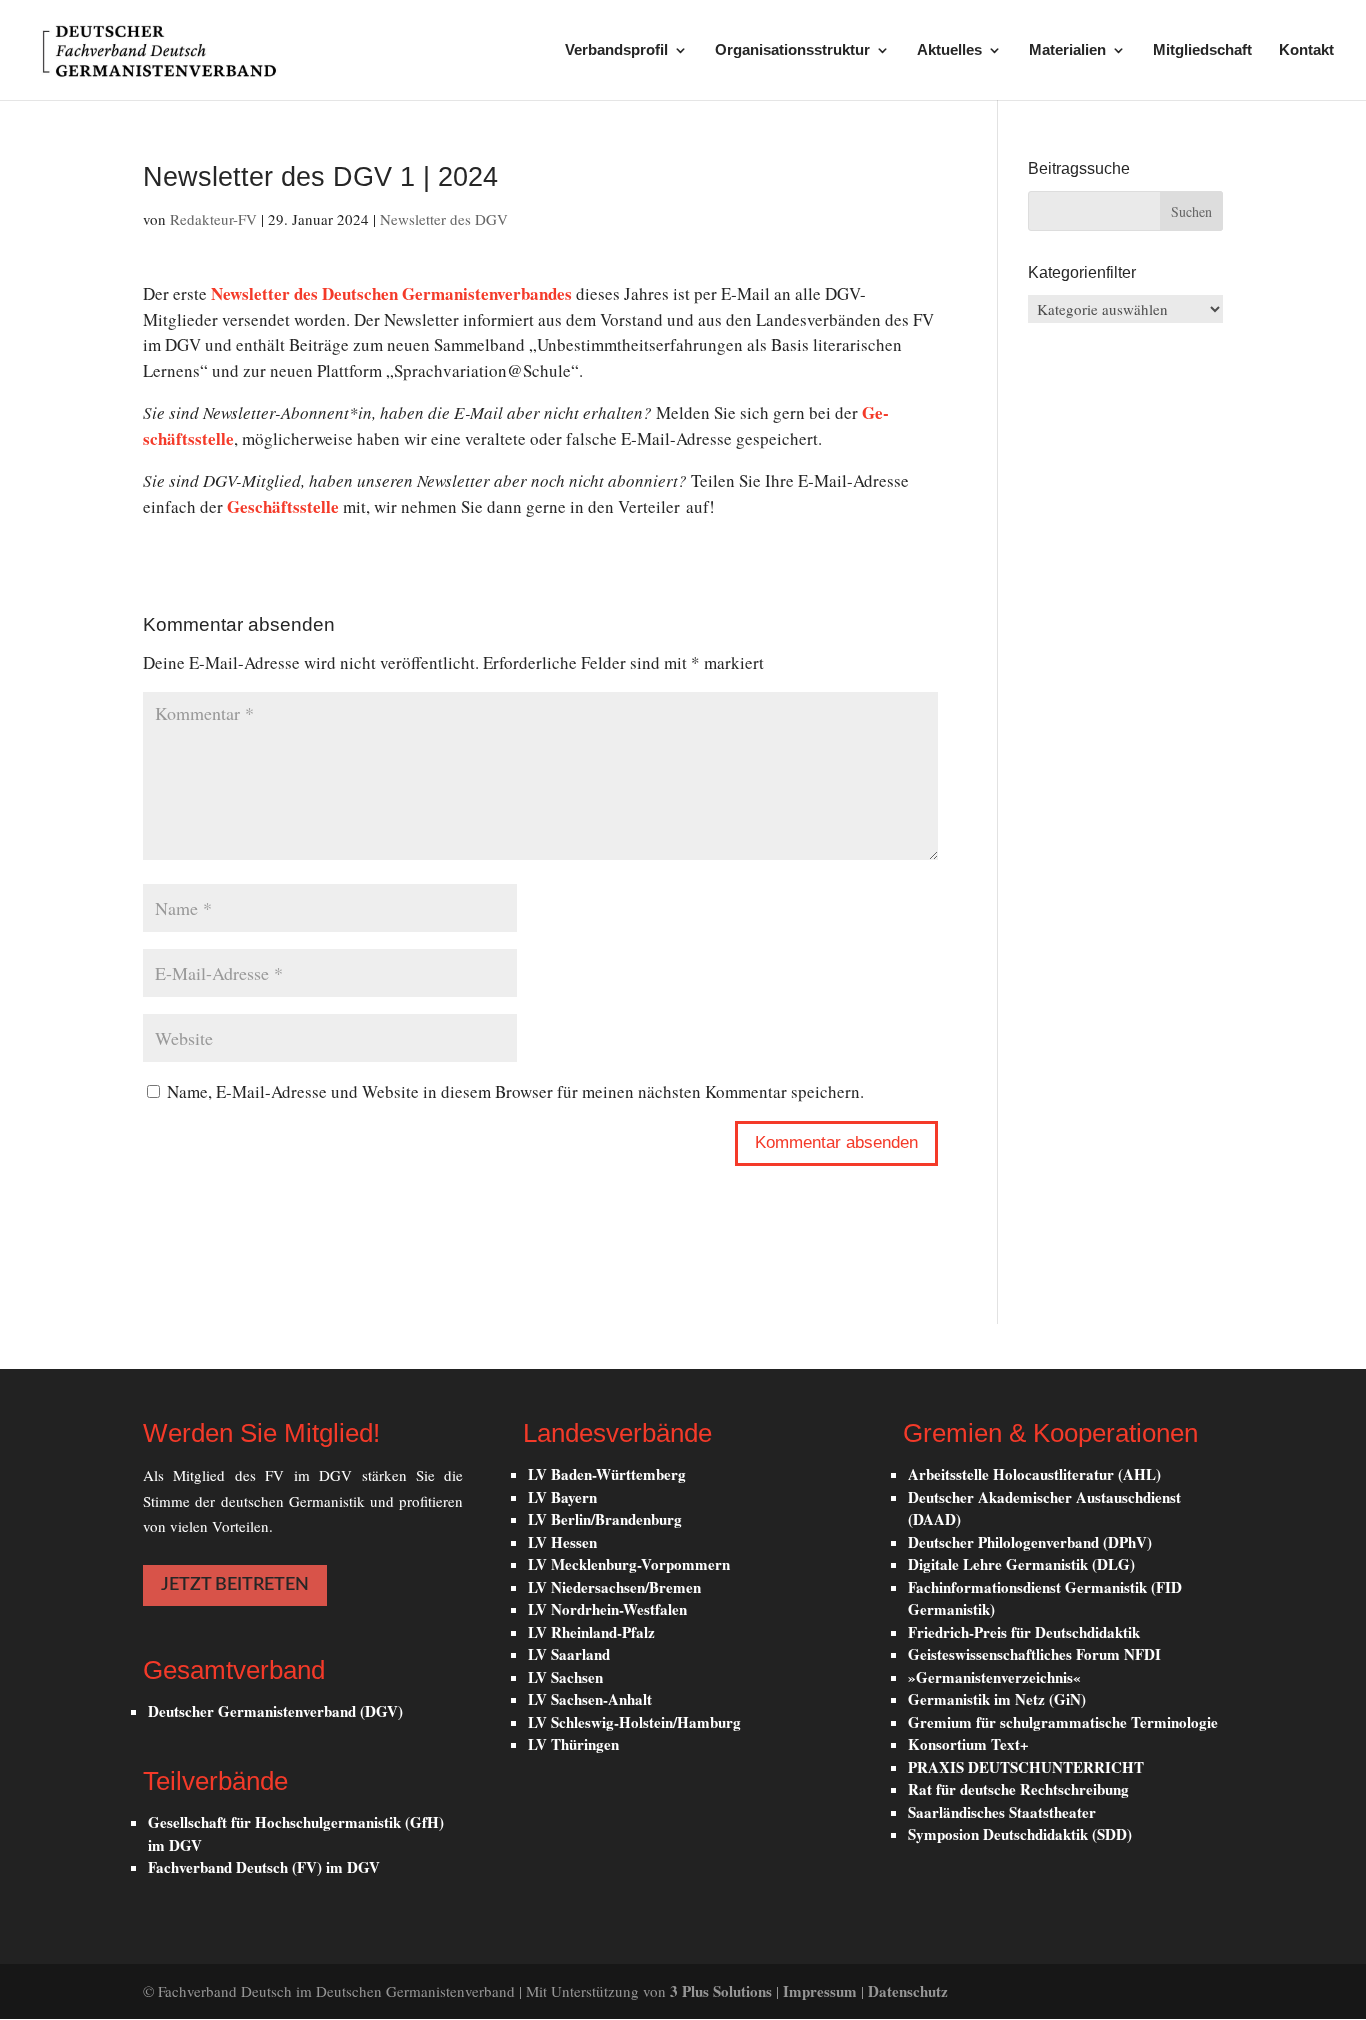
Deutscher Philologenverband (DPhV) (1030, 1542)
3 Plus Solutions (723, 1991)
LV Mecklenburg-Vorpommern (629, 1564)
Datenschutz (908, 1991)
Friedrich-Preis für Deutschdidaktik (1024, 1632)
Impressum (822, 1991)
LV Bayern (562, 1497)
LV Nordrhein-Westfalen (607, 1609)
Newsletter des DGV (444, 219)
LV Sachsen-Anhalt (590, 1699)
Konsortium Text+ (968, 1744)
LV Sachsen (565, 1677)
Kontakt (1306, 50)
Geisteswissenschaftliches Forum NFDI (1034, 1654)
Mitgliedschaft (1202, 50)
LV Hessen (562, 1542)
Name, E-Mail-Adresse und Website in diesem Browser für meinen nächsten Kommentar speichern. (515, 1091)
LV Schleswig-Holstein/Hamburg (634, 1722)
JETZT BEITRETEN (235, 1585)
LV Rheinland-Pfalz (591, 1632)
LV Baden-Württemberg (607, 1474)
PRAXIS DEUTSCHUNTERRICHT (1026, 1767)
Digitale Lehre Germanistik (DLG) (1021, 1564)
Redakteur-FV (213, 219)
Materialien (1067, 50)
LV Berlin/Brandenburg (605, 1519)
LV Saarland (569, 1654)
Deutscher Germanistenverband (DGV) (275, 1711)
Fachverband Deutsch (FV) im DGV (264, 1867)
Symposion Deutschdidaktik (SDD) (1020, 1834)
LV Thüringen (573, 1744)
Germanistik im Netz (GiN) (997, 1699)
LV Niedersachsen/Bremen (614, 1587)
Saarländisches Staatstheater (1002, 1812)
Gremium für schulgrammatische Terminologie (1063, 1722)
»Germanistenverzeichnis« (994, 1677)
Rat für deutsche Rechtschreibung (1018, 1789)
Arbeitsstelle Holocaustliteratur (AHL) (1034, 1474)
